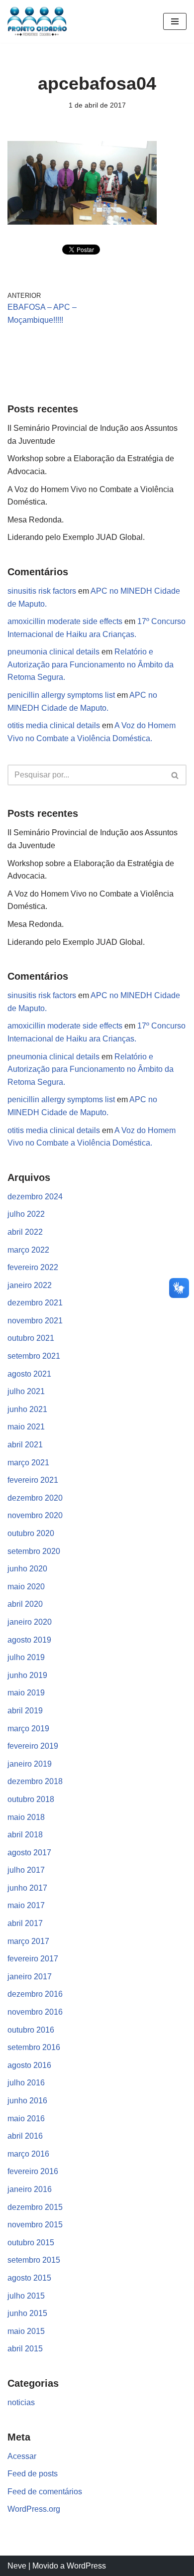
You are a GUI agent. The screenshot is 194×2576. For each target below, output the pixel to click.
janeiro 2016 (30, 2189)
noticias (21, 2402)
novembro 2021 (35, 1321)
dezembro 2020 (35, 1498)
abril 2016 (25, 2136)
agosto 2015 (29, 2278)
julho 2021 (26, 1391)
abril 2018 (25, 1835)
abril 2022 (25, 1232)
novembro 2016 (35, 2012)
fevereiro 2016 (33, 2171)
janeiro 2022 (30, 1285)
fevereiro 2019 (33, 1746)
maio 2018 (26, 1817)
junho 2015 (27, 2313)
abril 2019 (25, 1711)
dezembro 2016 (35, 1994)
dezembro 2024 (35, 1197)
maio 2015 (26, 2331)
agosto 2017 (29, 1853)
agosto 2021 (29, 1374)
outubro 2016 (31, 2030)
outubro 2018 (31, 1799)
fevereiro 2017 (33, 1959)
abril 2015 (25, 2349)
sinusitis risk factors (42, 591)
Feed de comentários (45, 2492)
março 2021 (28, 1463)
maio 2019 (26, 1693)
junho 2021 (27, 1409)
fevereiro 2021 (33, 1480)
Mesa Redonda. (36, 520)
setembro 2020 (34, 1551)
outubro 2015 (31, 2243)
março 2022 (28, 1250)
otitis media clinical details (54, 725)
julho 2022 (26, 1214)
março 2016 (28, 2154)
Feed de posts (33, 2474)
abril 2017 (25, 1923)
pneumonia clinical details (53, 652)
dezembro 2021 (35, 1303)
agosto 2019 (29, 1640)
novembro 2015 (35, 2225)
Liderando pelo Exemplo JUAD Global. (76, 537)
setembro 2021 (34, 1356)
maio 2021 (26, 1427)
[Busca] (175, 775)
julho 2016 (26, 2083)
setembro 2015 (34, 2260)
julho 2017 (26, 1870)
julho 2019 (26, 1657)
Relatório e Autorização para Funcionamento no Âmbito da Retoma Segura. (91, 664)
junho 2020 (27, 1569)
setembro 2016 (34, 2047)
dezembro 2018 (35, 1781)
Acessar (22, 2456)
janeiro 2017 (30, 1977)
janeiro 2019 (30, 1764)
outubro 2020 (31, 1533)
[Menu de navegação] (175, 21)
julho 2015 (26, 2296)
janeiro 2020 (30, 1622)
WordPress (86, 2566)
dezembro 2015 (35, 2207)
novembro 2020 (35, 1515)
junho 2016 (27, 2101)
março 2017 (28, 1941)
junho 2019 (27, 1675)
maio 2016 (26, 2119)
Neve (17, 2566)
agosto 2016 (29, 2065)
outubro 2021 (31, 1338)
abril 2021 (25, 1445)
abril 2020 (25, 1604)
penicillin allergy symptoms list (61, 695)
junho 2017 (27, 1888)
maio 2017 (26, 1905)
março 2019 (28, 1729)
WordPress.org (34, 2509)
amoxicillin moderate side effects (65, 621)
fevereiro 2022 (33, 1267)
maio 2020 (26, 1587)
